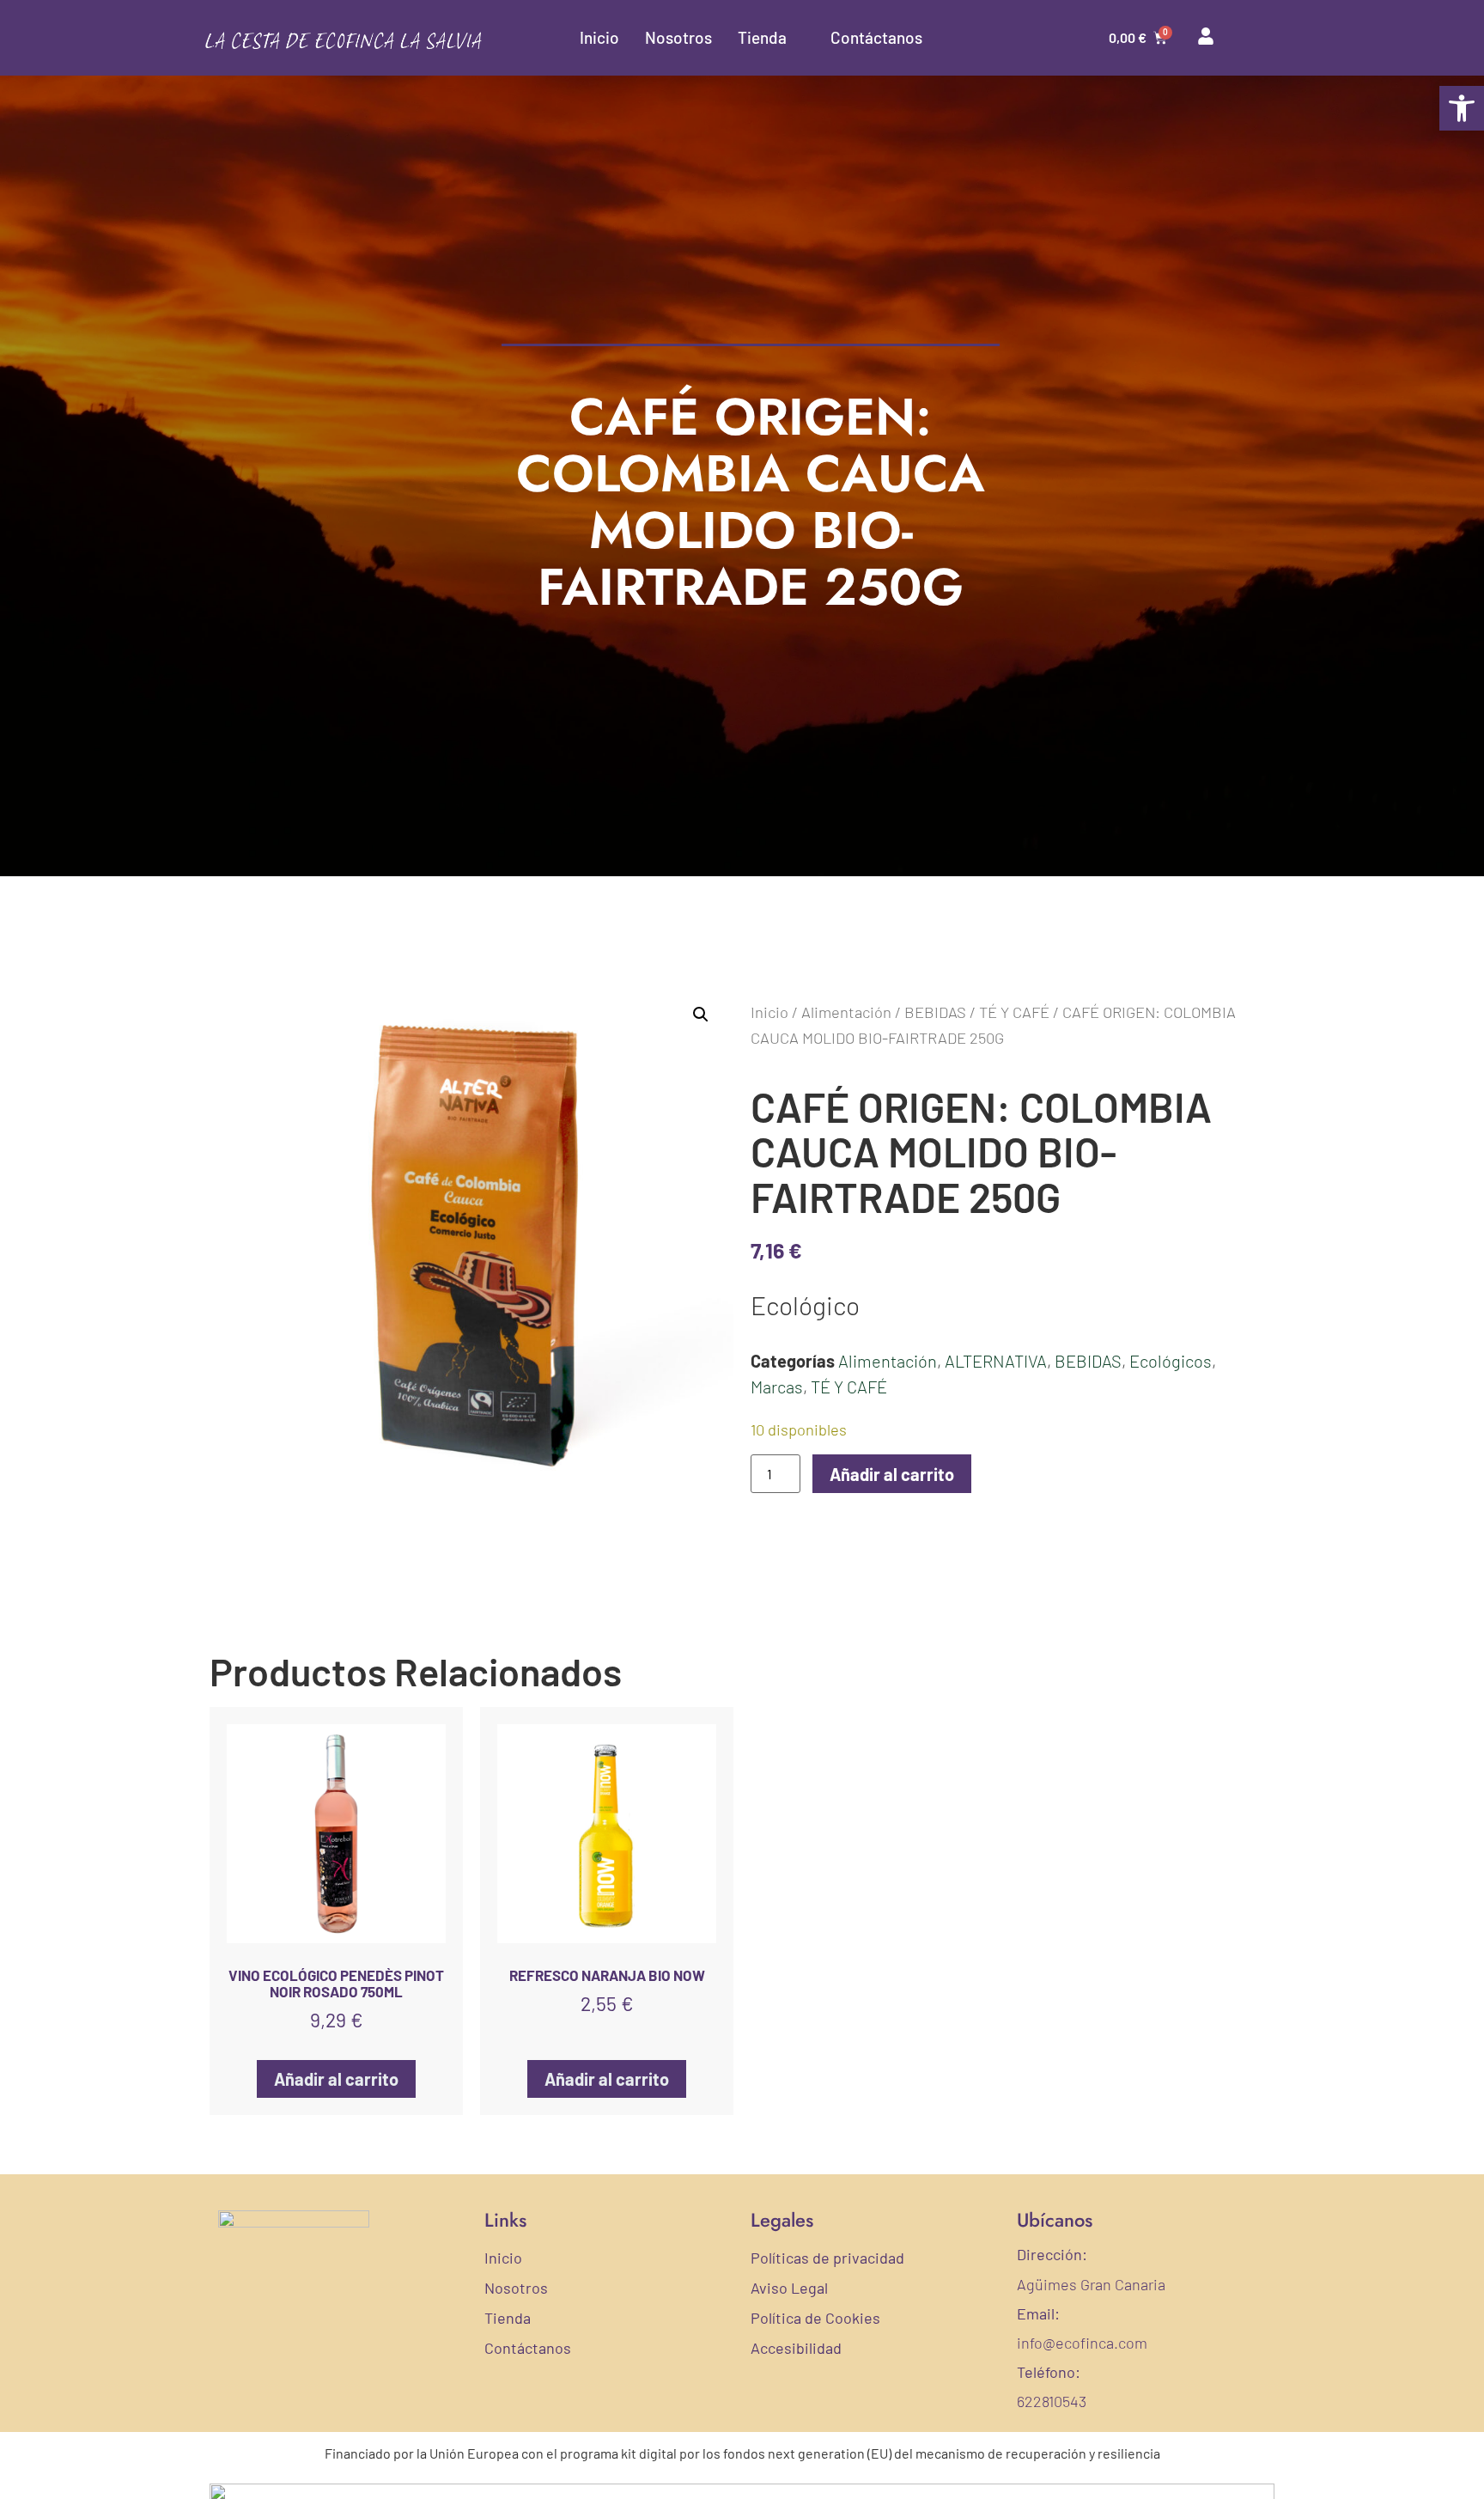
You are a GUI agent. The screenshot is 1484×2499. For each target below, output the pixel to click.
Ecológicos (1171, 1361)
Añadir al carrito (892, 1474)
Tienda (762, 37)
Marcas (777, 1387)
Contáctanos (876, 37)
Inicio (599, 37)
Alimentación (846, 1012)
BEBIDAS (935, 1012)
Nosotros (678, 37)
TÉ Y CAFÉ (1014, 1012)
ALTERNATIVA (996, 1361)
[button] (1462, 108)
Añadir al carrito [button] (336, 2079)
